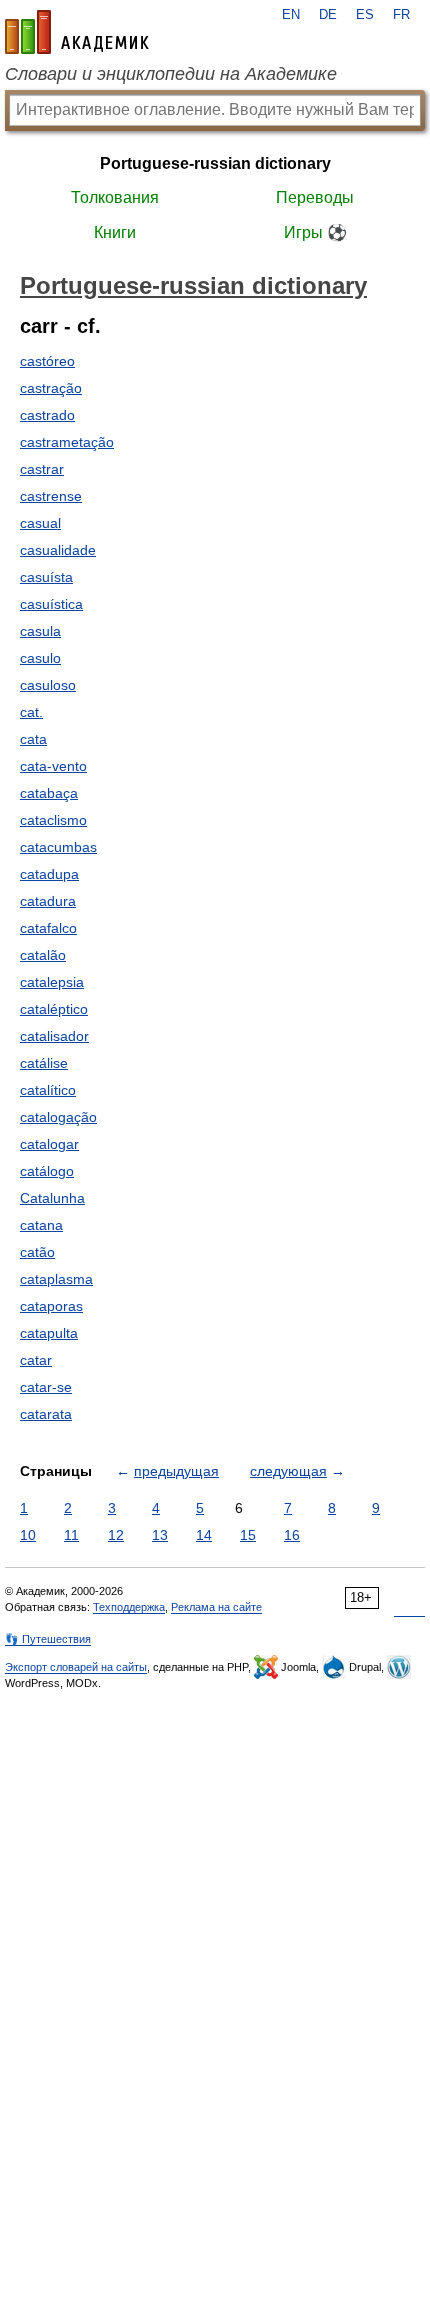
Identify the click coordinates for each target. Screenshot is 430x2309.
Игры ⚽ (315, 232)
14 (204, 1535)
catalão (43, 955)
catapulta (49, 1333)
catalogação (58, 1117)
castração (51, 388)
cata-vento (53, 766)
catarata (46, 1414)
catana (41, 1225)
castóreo (47, 361)
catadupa (49, 874)
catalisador (54, 1036)
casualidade (58, 550)
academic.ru (77, 32)
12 (116, 1535)
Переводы (315, 197)
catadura (48, 901)
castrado (47, 415)
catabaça (49, 793)
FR (401, 15)
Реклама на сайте (216, 1607)
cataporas (51, 1306)
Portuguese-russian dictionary (215, 163)
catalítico (48, 1090)
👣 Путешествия (48, 1639)
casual (40, 523)
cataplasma (56, 1279)
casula (40, 631)
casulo (40, 658)
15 (248, 1535)
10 (28, 1535)
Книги (115, 232)
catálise (44, 1063)
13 (160, 1535)
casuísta (46, 577)
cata (33, 739)
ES (365, 15)
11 (71, 1535)
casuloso (48, 685)
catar (36, 1360)
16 (292, 1535)
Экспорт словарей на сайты (76, 1667)
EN (291, 15)
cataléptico (54, 1009)
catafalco (48, 928)
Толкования (115, 197)
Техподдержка (129, 1607)
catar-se (46, 1387)
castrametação (67, 442)
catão (37, 1252)
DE (328, 15)
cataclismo (53, 820)
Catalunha (52, 1198)
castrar (42, 469)
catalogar (49, 1144)
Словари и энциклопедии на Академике (171, 74)
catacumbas (58, 847)
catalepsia (52, 982)
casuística (51, 604)
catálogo (47, 1171)
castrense (51, 496)
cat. (31, 712)
